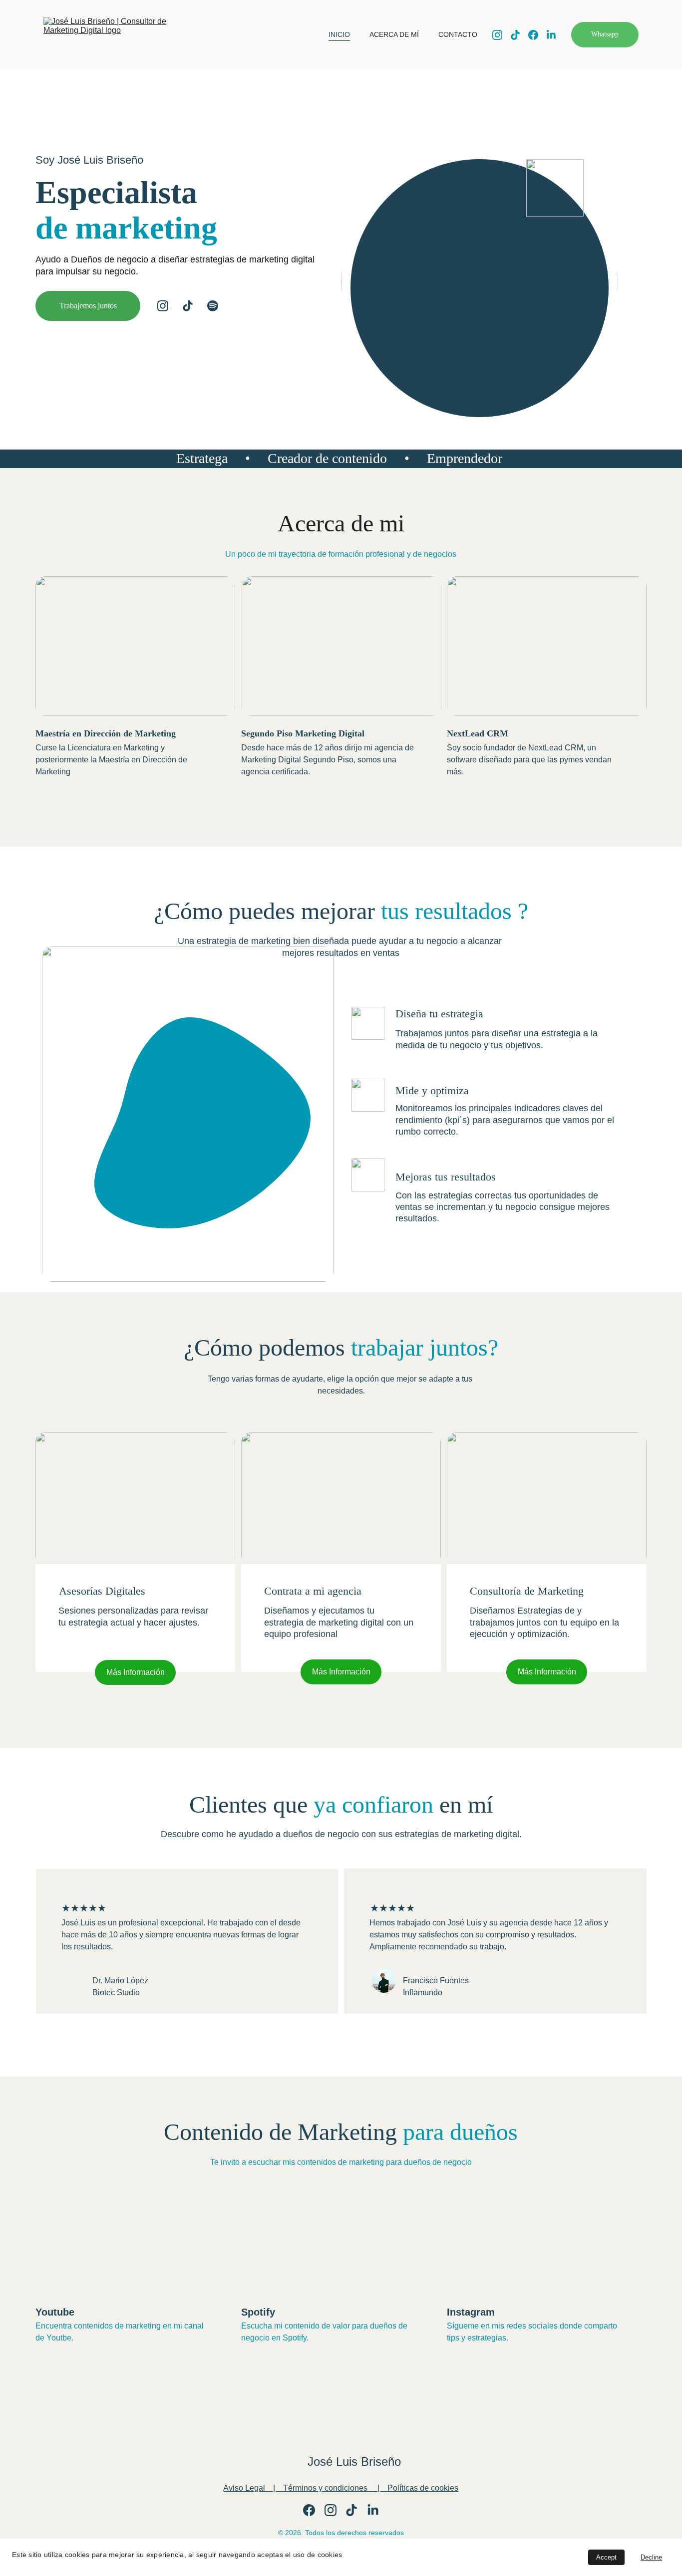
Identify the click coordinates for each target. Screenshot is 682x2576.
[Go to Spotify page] (213, 306)
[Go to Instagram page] (501, 35)
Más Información (136, 1672)
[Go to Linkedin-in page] (551, 35)
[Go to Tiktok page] (519, 35)
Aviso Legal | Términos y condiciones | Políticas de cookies (341, 2488)
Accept (606, 2557)
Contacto (458, 34)
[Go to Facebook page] (537, 35)
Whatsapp (605, 34)
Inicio (339, 34)
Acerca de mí (394, 34)
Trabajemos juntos (88, 306)
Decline (651, 2557)
